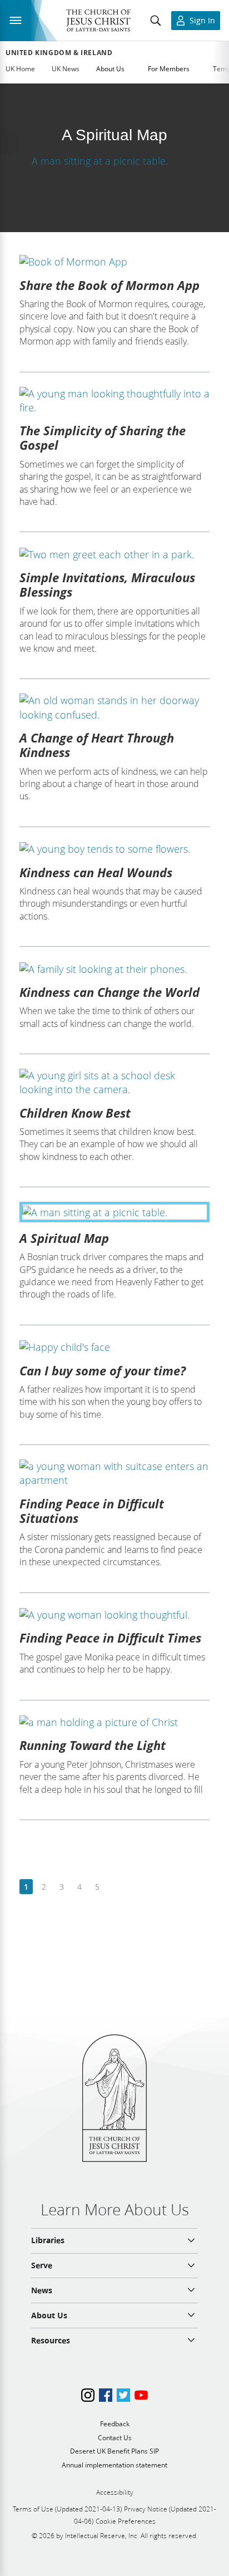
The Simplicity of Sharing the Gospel (103, 437)
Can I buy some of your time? (103, 1370)
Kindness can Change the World (109, 992)
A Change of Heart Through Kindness (97, 745)
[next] (115, 1887)
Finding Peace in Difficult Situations (92, 1511)
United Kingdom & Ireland (59, 53)
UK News (66, 69)
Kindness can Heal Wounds (96, 872)
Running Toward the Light (93, 1745)
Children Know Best (75, 1113)
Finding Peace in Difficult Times (110, 1638)
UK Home (20, 69)
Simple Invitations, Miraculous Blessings (107, 584)
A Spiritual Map (64, 1238)
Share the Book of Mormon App (109, 285)
